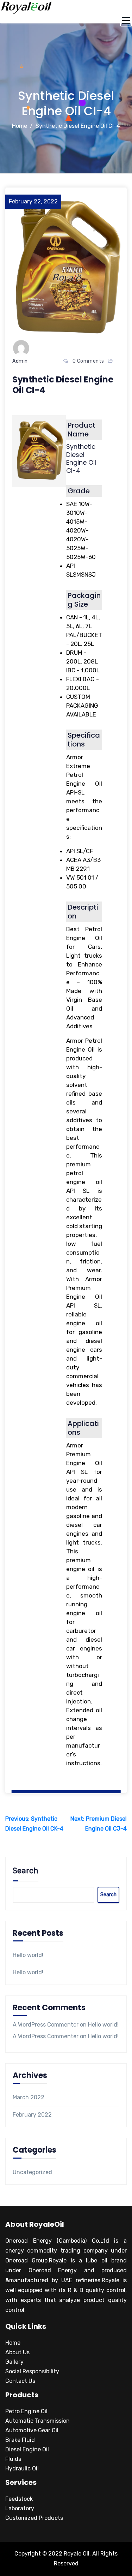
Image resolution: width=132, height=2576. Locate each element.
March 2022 (29, 2097)
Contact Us (20, 2381)
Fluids (13, 2459)
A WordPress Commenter (46, 2025)
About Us (17, 2352)
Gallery (14, 2362)
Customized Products (34, 2518)
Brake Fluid (20, 2440)
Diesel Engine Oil (27, 2449)
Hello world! (28, 1955)
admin (20, 361)
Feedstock (19, 2499)
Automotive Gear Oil (32, 2430)
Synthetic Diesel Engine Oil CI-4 (78, 126)
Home (20, 126)
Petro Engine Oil (26, 2411)
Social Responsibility (32, 2371)
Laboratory (20, 2508)
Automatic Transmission (37, 2421)
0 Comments (88, 361)
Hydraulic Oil (22, 2468)
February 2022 (32, 2115)
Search (26, 1871)
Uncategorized (32, 2172)
